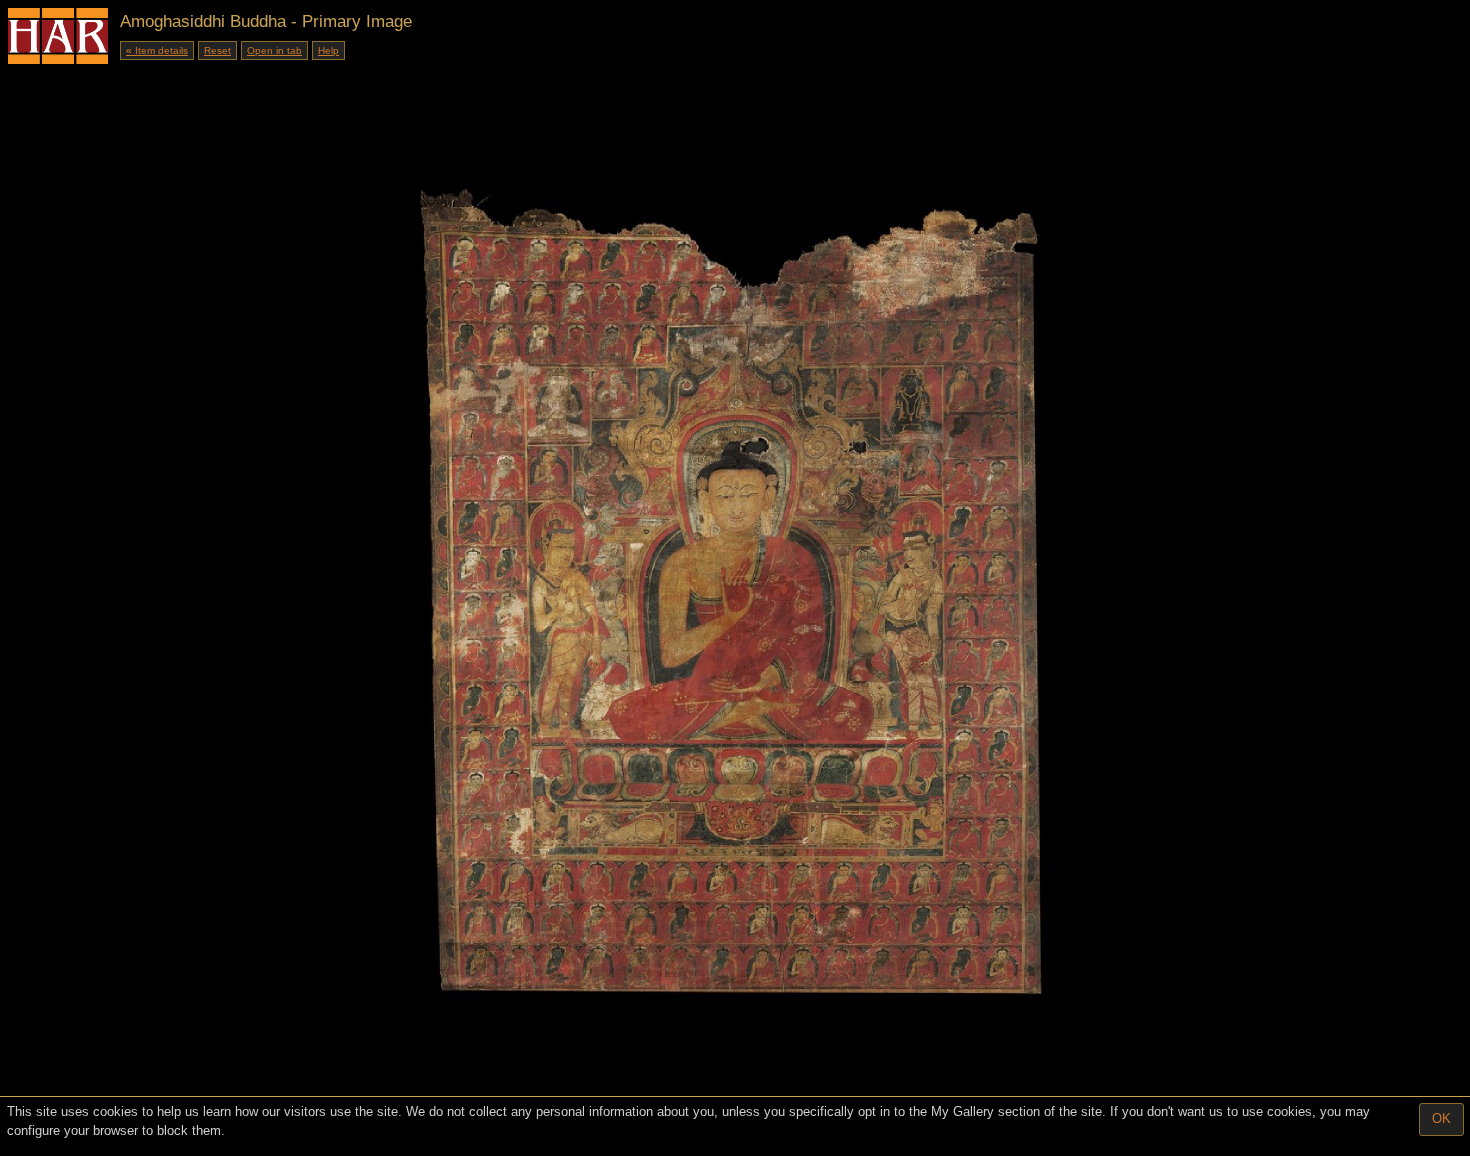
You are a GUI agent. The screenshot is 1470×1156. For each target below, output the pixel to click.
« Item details (157, 50)
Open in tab (274, 50)
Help (328, 50)
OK (1441, 1118)
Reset (217, 50)
